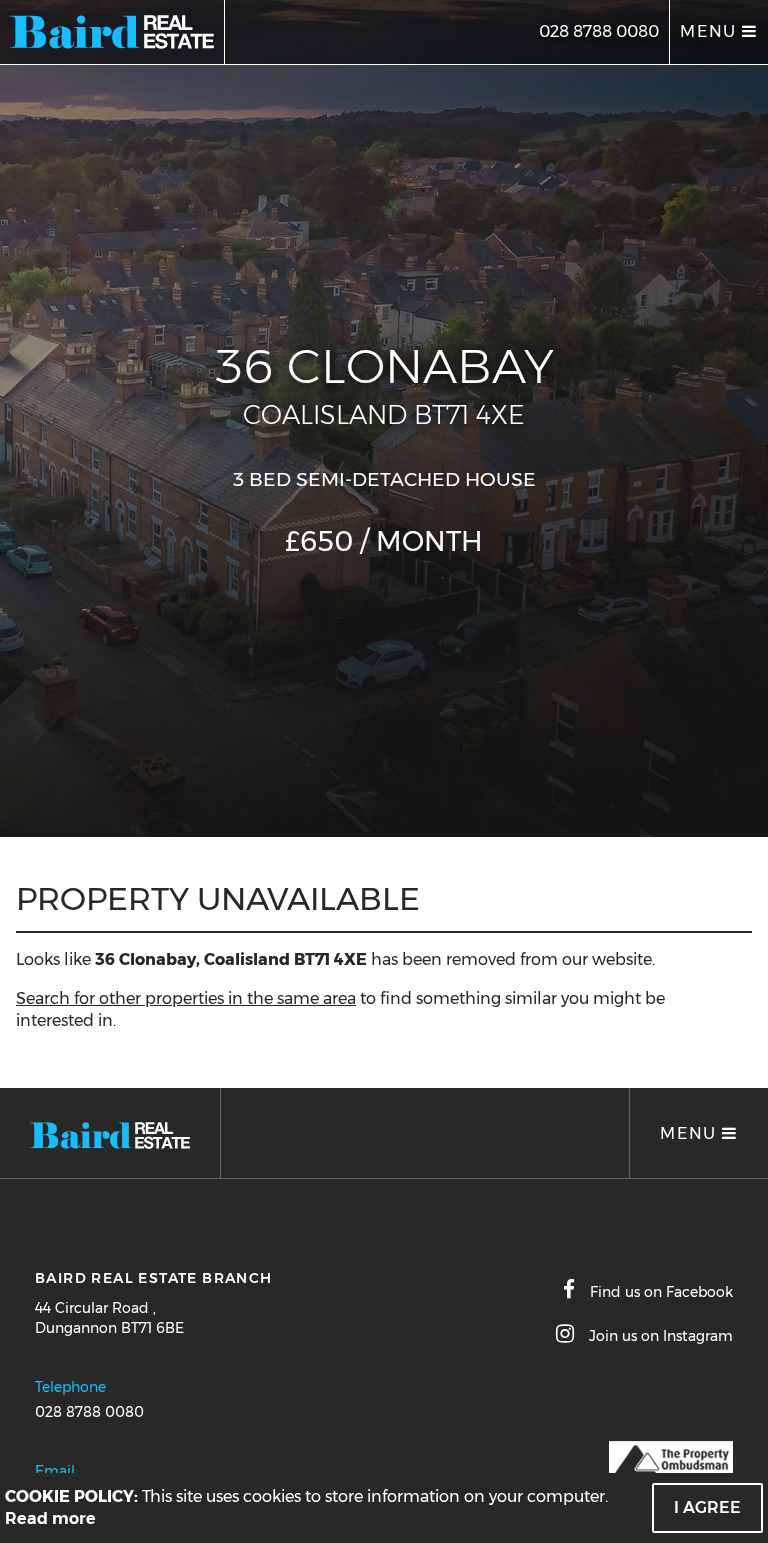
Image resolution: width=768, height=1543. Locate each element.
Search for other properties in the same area (186, 998)
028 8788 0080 (599, 31)
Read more (50, 1518)
